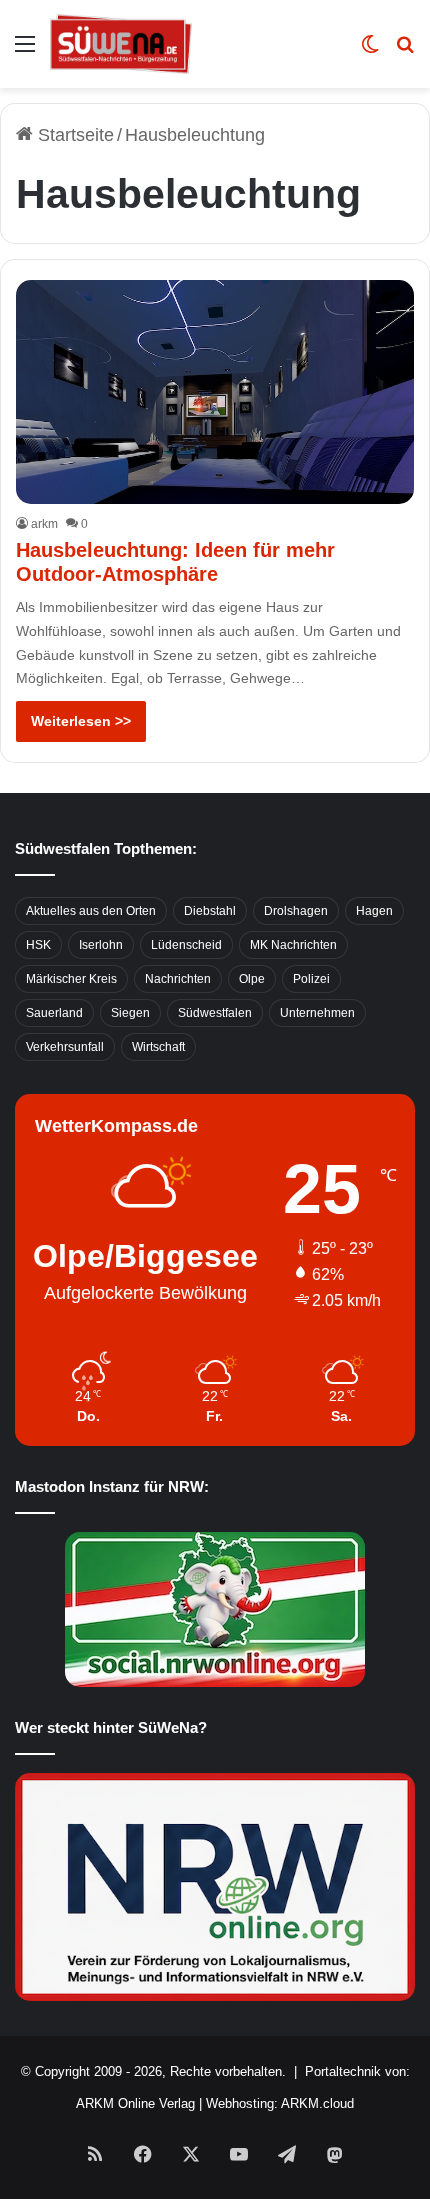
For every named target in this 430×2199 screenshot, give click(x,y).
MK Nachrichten (293, 945)
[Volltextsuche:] (405, 51)
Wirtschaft (158, 1047)
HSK (38, 945)
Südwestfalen (215, 1013)
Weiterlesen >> (81, 721)
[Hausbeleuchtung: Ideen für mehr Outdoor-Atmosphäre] (214, 392)
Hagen (374, 911)
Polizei (311, 979)
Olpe (252, 979)
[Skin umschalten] (370, 51)
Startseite (73, 135)
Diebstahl (210, 911)
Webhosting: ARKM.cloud (280, 2103)
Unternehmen (317, 1013)
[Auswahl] (25, 51)
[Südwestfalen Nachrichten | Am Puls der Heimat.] (121, 44)
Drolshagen (296, 911)
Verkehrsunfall (65, 1047)
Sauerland (54, 1013)
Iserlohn (101, 945)
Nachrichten (178, 979)
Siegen (130, 1013)
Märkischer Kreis (71, 979)
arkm (44, 524)
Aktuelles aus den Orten (91, 911)
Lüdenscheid (186, 945)
